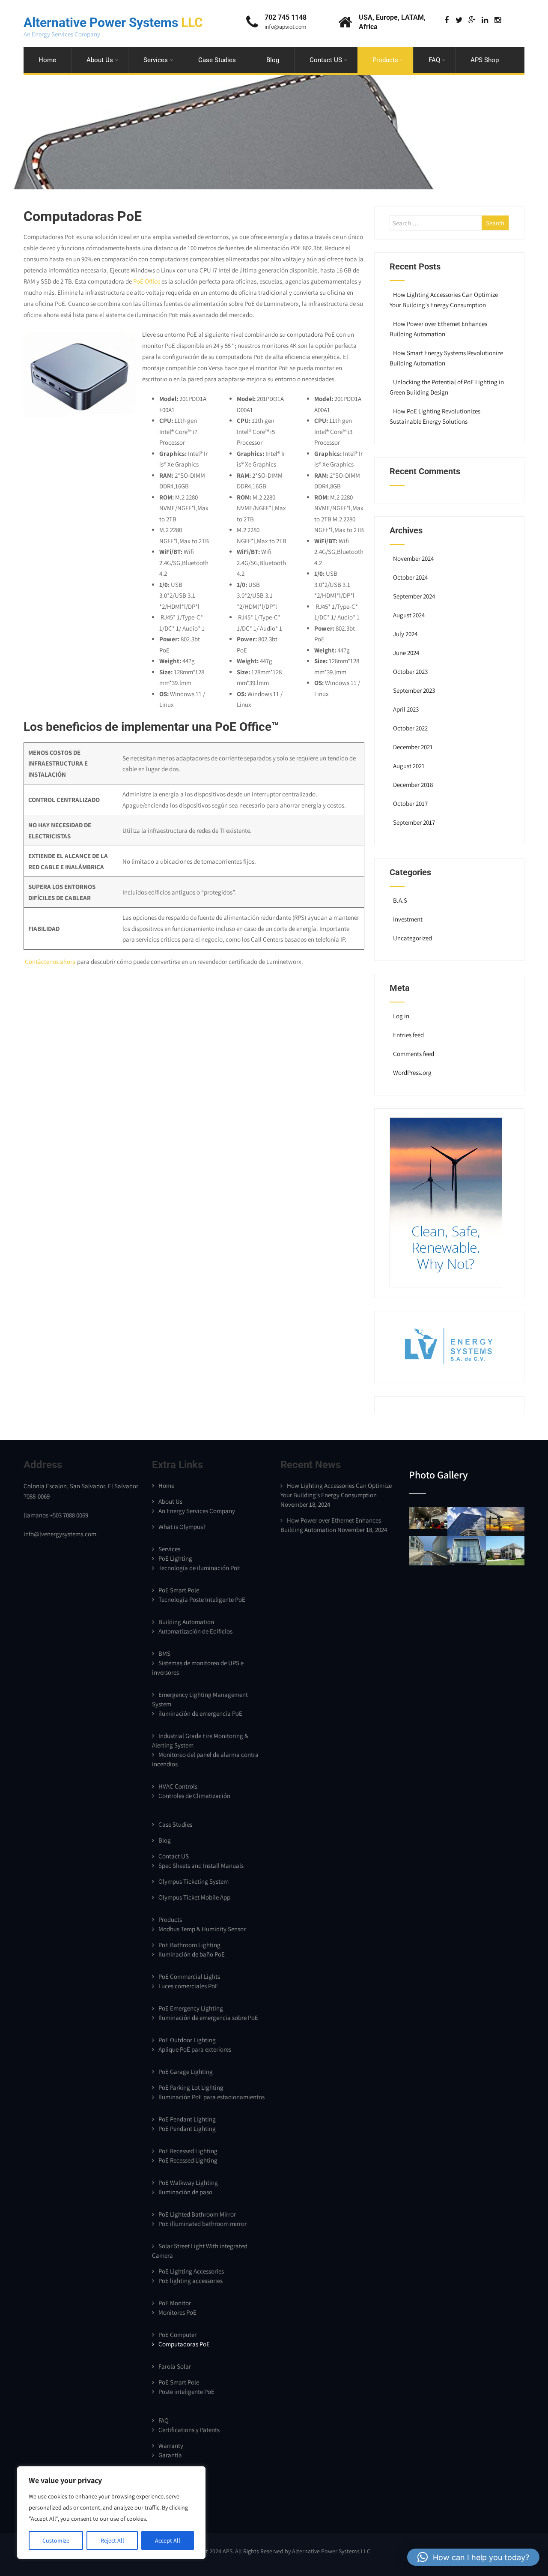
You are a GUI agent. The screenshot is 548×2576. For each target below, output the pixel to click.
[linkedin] (485, 20)
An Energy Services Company (197, 1511)
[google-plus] (472, 20)
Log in (401, 1016)
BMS (164, 1653)
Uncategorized (412, 938)
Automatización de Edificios (195, 1631)
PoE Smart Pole (179, 1590)
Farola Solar (175, 2366)
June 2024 (406, 653)
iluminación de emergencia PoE (200, 1713)
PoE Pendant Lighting (187, 2119)
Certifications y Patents (189, 2430)
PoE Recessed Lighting (188, 2151)
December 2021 (413, 747)
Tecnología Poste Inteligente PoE (202, 1599)
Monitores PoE (177, 2312)
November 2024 (413, 558)
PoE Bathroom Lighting (189, 1945)
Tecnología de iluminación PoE (200, 1568)
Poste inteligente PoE (186, 2392)
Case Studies (217, 60)
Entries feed (408, 1035)
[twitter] (459, 20)
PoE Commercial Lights (189, 1976)
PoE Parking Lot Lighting (191, 2087)
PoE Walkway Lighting (188, 2183)
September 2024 (414, 596)
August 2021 (409, 766)
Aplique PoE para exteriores (195, 2049)
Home (47, 60)
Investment (408, 919)
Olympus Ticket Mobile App (194, 1897)
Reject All (112, 2540)
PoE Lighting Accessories (191, 2271)
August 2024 (409, 615)
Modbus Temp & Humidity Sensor (202, 1929)
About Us (100, 60)
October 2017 (410, 803)
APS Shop (485, 60)
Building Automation (186, 1622)
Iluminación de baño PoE (192, 1954)
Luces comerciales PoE (188, 1986)
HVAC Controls (178, 1786)
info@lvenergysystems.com (60, 1534)
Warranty (171, 2446)
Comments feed (414, 1054)
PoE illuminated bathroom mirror (203, 2224)
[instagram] (498, 20)
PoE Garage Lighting (186, 2072)
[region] (111, 2513)
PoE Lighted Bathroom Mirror (197, 2214)
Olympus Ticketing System (194, 1881)
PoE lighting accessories (191, 2281)
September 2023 (414, 690)
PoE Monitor (175, 2303)
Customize (56, 2540)
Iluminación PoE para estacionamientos (211, 2097)
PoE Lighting (175, 1558)
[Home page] (446, 1285)
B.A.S (400, 900)
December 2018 (413, 785)
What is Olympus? (182, 1527)
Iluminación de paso (185, 2192)
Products (385, 60)
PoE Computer (177, 2335)
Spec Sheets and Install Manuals (201, 1865)
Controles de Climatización (194, 1796)
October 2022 (410, 728)
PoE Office (147, 281)
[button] (473, 2557)
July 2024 (405, 634)
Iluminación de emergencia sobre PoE (208, 2018)
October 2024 (410, 577)
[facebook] (446, 20)
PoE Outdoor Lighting (187, 2040)
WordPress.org (412, 1073)
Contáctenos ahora (50, 962)
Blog (273, 60)
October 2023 (410, 672)
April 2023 (406, 709)
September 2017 (414, 822)
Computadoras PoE (184, 2344)
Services (156, 60)
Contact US (326, 60)
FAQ (434, 60)
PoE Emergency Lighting (191, 2008)
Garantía (170, 2455)
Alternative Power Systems (113, 22)
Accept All (168, 2540)
